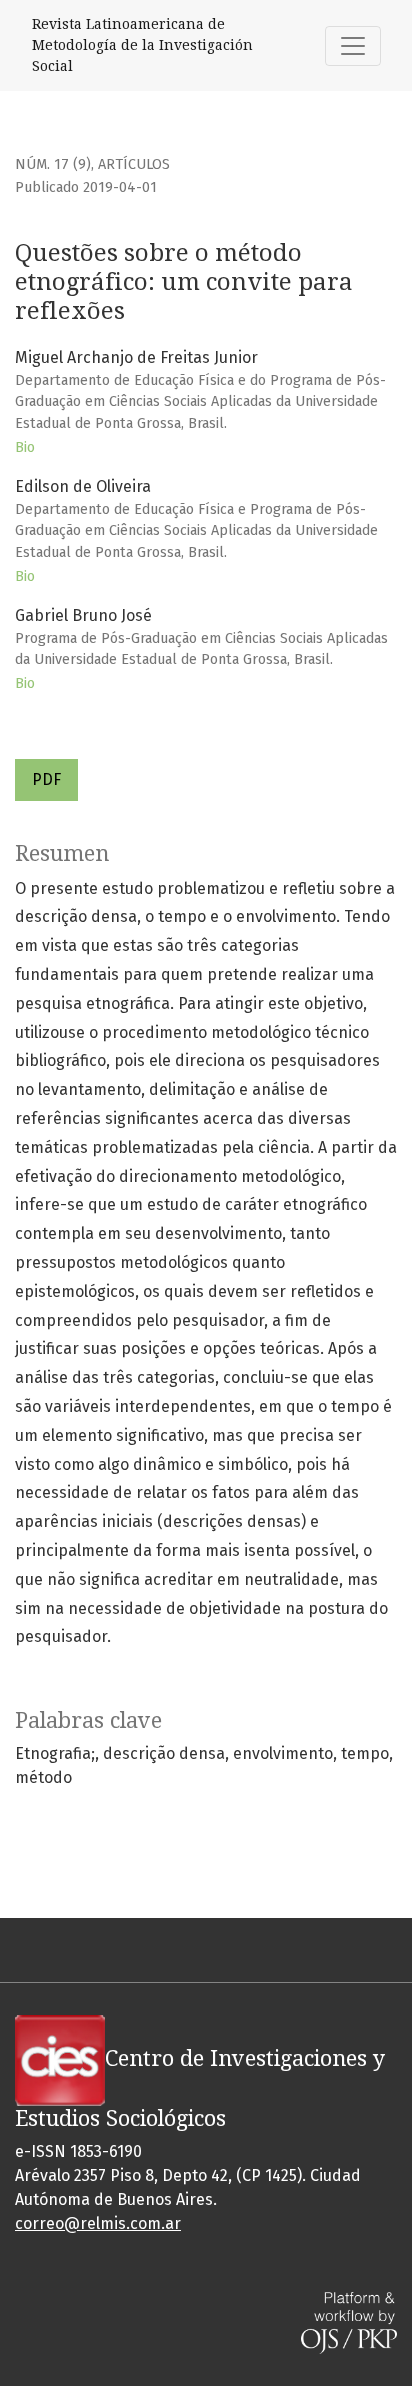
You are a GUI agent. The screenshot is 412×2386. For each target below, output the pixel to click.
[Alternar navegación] (353, 46)
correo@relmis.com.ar (98, 2223)
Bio (25, 447)
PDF (46, 779)
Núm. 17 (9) (53, 164)
